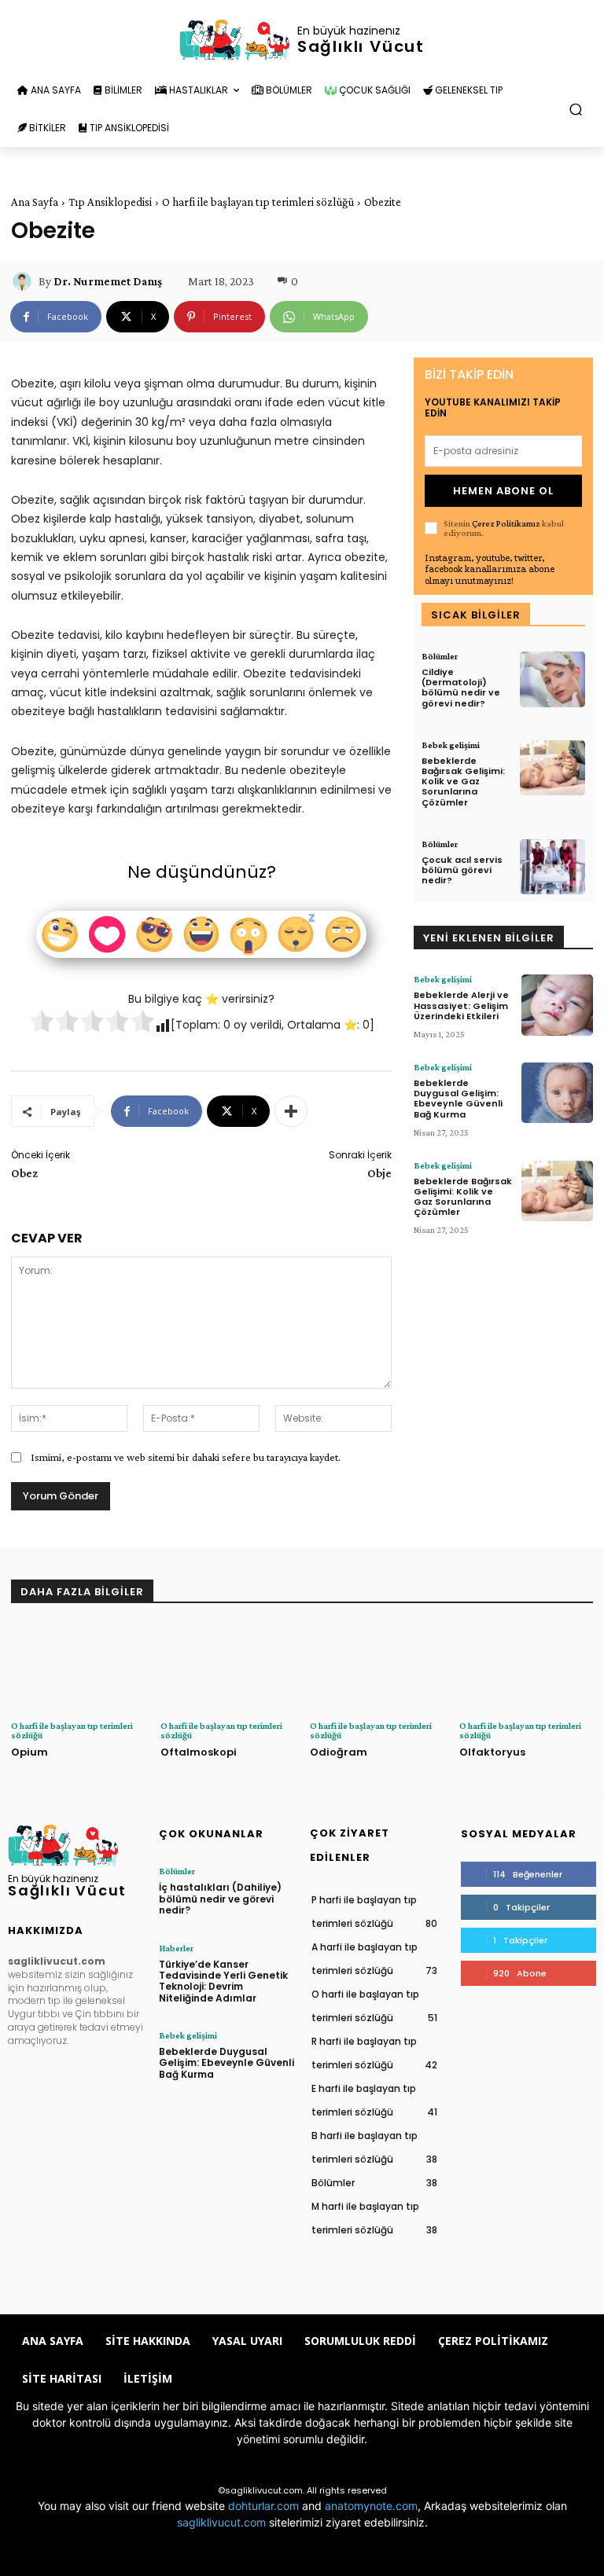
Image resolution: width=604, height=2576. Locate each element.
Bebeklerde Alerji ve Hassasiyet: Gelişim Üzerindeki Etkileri (461, 1005)
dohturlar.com (263, 2506)
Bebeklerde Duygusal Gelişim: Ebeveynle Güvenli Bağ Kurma (458, 1099)
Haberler (176, 1948)
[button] (576, 110)
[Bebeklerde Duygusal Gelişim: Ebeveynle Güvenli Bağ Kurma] (557, 1093)
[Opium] (78, 1667)
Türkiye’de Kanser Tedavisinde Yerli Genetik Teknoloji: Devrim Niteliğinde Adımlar (223, 1981)
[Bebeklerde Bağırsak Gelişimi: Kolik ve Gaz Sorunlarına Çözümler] (552, 768)
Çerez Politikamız (506, 523)
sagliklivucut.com (221, 2522)
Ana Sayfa (35, 202)
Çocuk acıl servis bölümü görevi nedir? (462, 870)
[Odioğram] (377, 1667)
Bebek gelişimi (451, 745)
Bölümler (440, 656)
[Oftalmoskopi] (227, 1667)
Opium (29, 1752)
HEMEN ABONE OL (503, 491)
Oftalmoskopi (199, 1752)
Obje (379, 1173)
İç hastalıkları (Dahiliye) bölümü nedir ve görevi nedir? (220, 1899)
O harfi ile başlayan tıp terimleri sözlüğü (258, 202)
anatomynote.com (371, 2506)
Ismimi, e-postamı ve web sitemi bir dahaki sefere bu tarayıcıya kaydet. (186, 1457)
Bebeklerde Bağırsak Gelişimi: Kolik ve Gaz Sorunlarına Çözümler (463, 782)
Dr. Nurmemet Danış (108, 281)
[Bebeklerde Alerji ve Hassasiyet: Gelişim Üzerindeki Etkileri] (557, 1005)
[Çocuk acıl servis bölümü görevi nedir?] (552, 867)
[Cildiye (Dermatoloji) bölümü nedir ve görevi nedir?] (552, 679)
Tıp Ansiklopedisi (110, 202)
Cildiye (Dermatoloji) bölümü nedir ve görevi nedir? (461, 688)
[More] (291, 1111)
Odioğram (339, 1752)
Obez (24, 1173)
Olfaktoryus (492, 1752)
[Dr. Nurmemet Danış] (24, 281)
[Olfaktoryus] (526, 1667)
